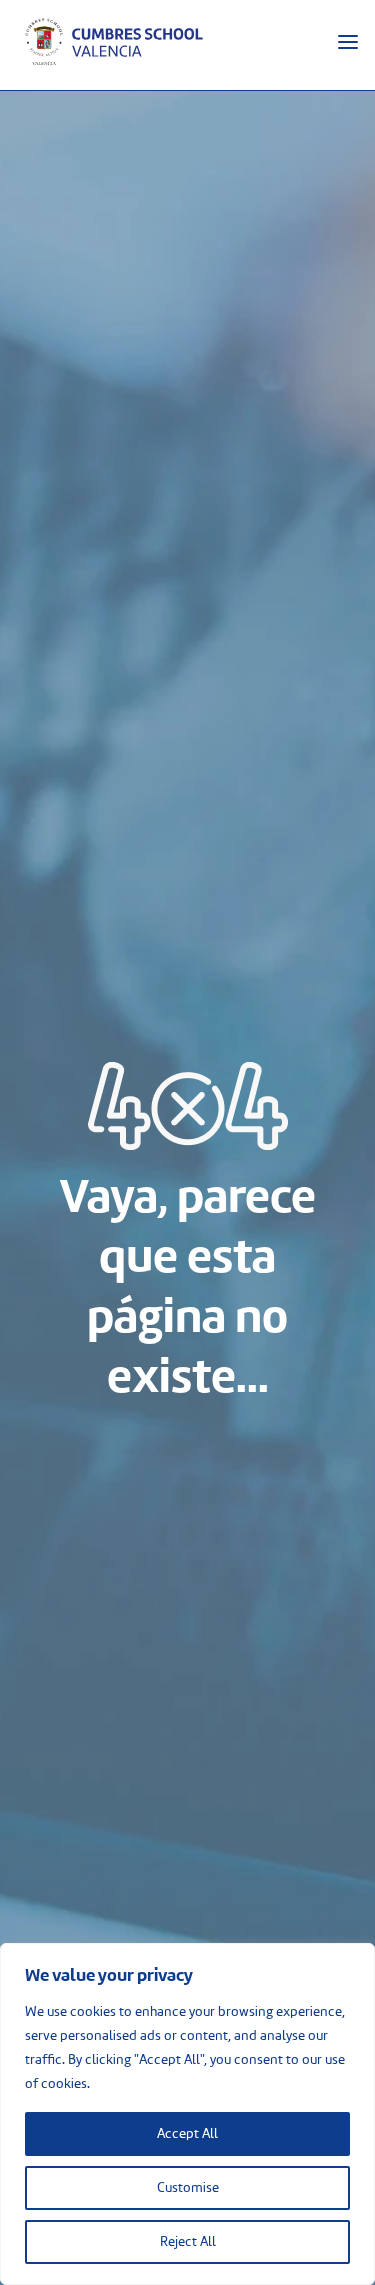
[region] (187, 2114)
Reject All (188, 2242)
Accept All (187, 2134)
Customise (188, 2188)
